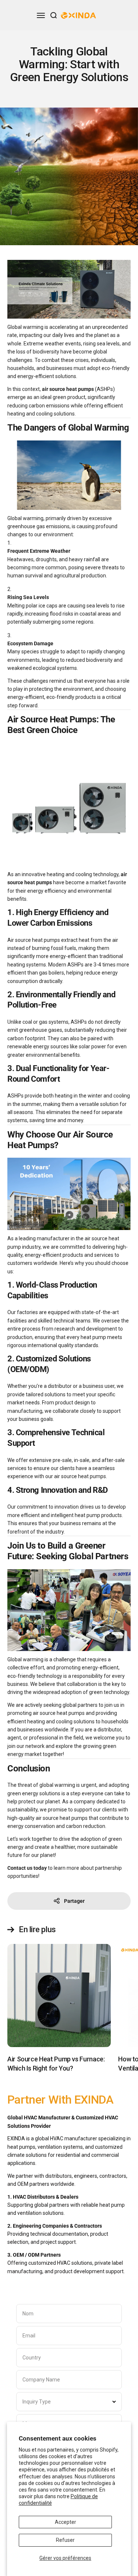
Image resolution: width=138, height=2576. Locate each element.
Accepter (66, 2522)
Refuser (65, 2540)
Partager (74, 1901)
